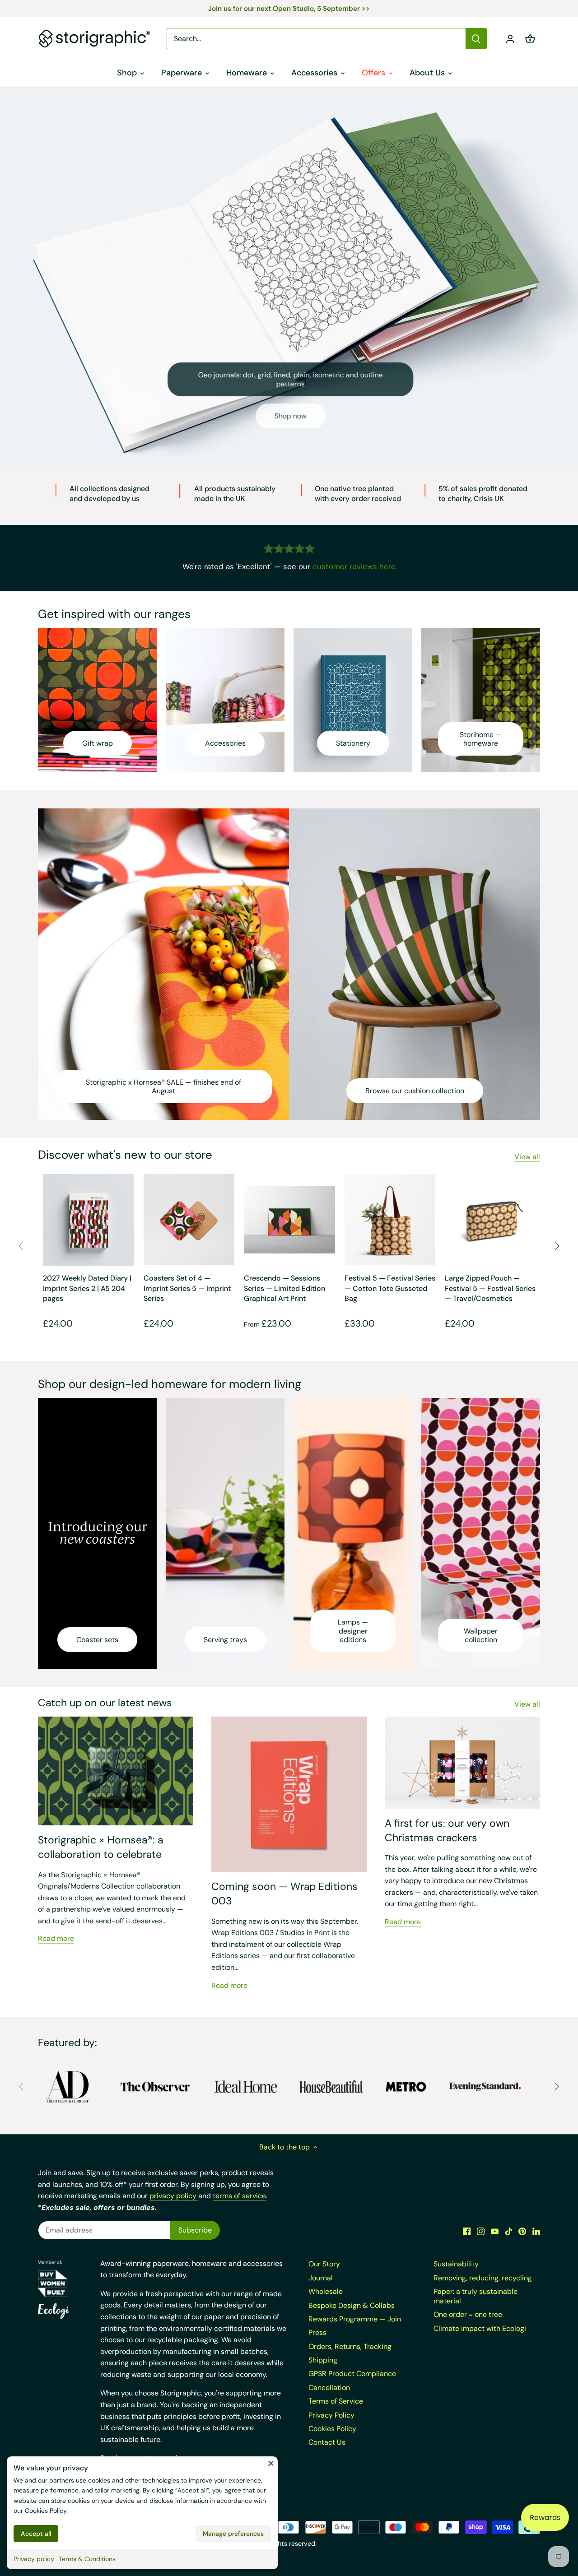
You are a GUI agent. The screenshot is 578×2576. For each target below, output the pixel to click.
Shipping (323, 2360)
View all (527, 1157)
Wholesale (326, 2291)
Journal (321, 2278)
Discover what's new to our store (125, 1155)
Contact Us (327, 2442)
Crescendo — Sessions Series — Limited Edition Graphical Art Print (284, 1288)
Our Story (324, 2264)
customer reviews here (354, 566)
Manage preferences (233, 2534)
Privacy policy (34, 2559)
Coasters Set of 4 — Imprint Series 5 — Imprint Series (187, 1288)
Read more (56, 1938)
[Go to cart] (530, 39)
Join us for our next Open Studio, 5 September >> (289, 9)
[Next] (556, 1246)
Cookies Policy (46, 2511)
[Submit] (476, 39)
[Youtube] (495, 2231)
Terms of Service (336, 2401)
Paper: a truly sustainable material (475, 2296)
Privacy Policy (331, 2415)
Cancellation (329, 2388)
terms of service (239, 2196)
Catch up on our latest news (105, 1703)
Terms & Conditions (87, 2559)
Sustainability (456, 2264)
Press (317, 2332)
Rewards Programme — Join (355, 2319)
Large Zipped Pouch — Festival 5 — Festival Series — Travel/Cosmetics (490, 1288)
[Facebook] (467, 2231)
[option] (289, 276)
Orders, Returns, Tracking (350, 2346)
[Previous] (22, 1246)
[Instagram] (481, 2231)
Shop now (289, 416)
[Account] (510, 39)
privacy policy (174, 2196)
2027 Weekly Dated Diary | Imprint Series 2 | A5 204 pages (87, 1288)
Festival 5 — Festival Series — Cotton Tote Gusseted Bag (390, 1288)
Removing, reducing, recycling (483, 2278)
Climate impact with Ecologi (480, 2328)
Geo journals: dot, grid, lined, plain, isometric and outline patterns (289, 379)
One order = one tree (468, 2314)
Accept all (36, 2534)
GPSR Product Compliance (352, 2374)
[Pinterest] (522, 2231)
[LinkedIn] (536, 2231)
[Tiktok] (509, 2231)
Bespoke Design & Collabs (352, 2305)
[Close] (271, 2463)
